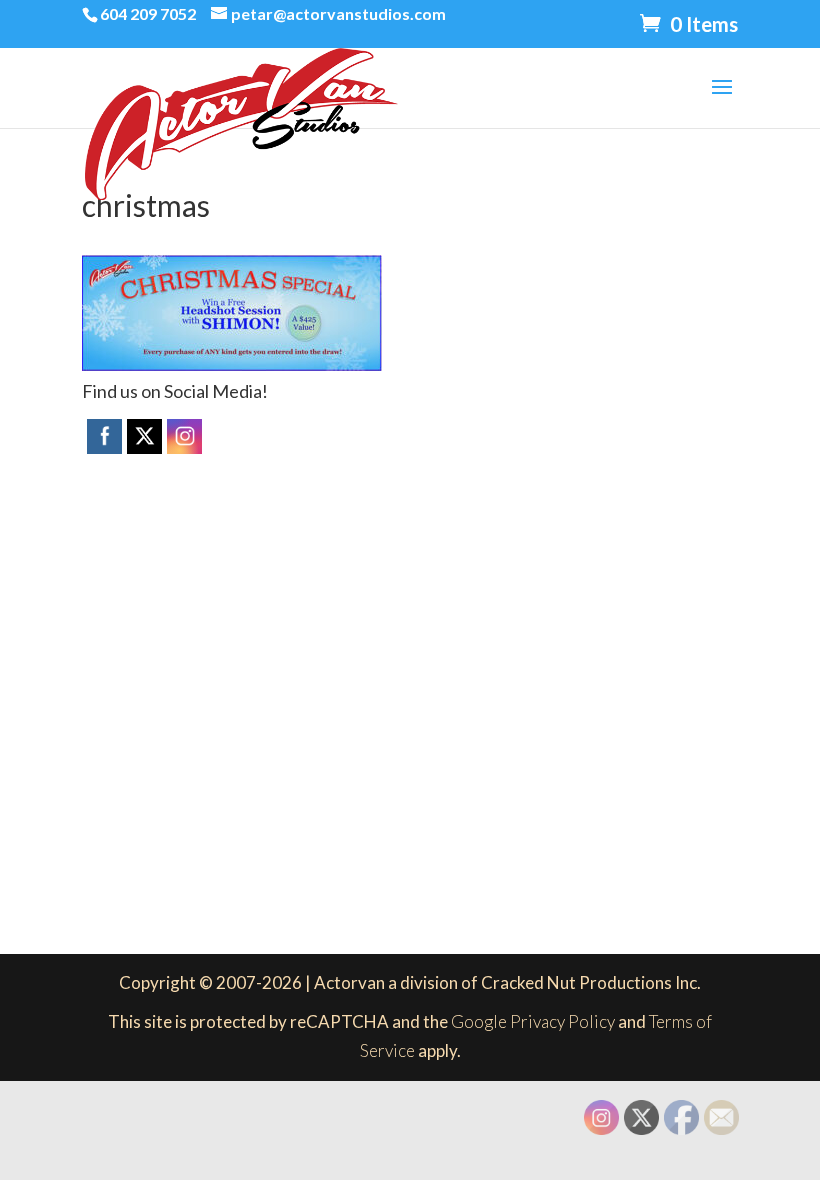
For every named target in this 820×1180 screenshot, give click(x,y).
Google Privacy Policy (533, 1021)
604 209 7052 (148, 13)
